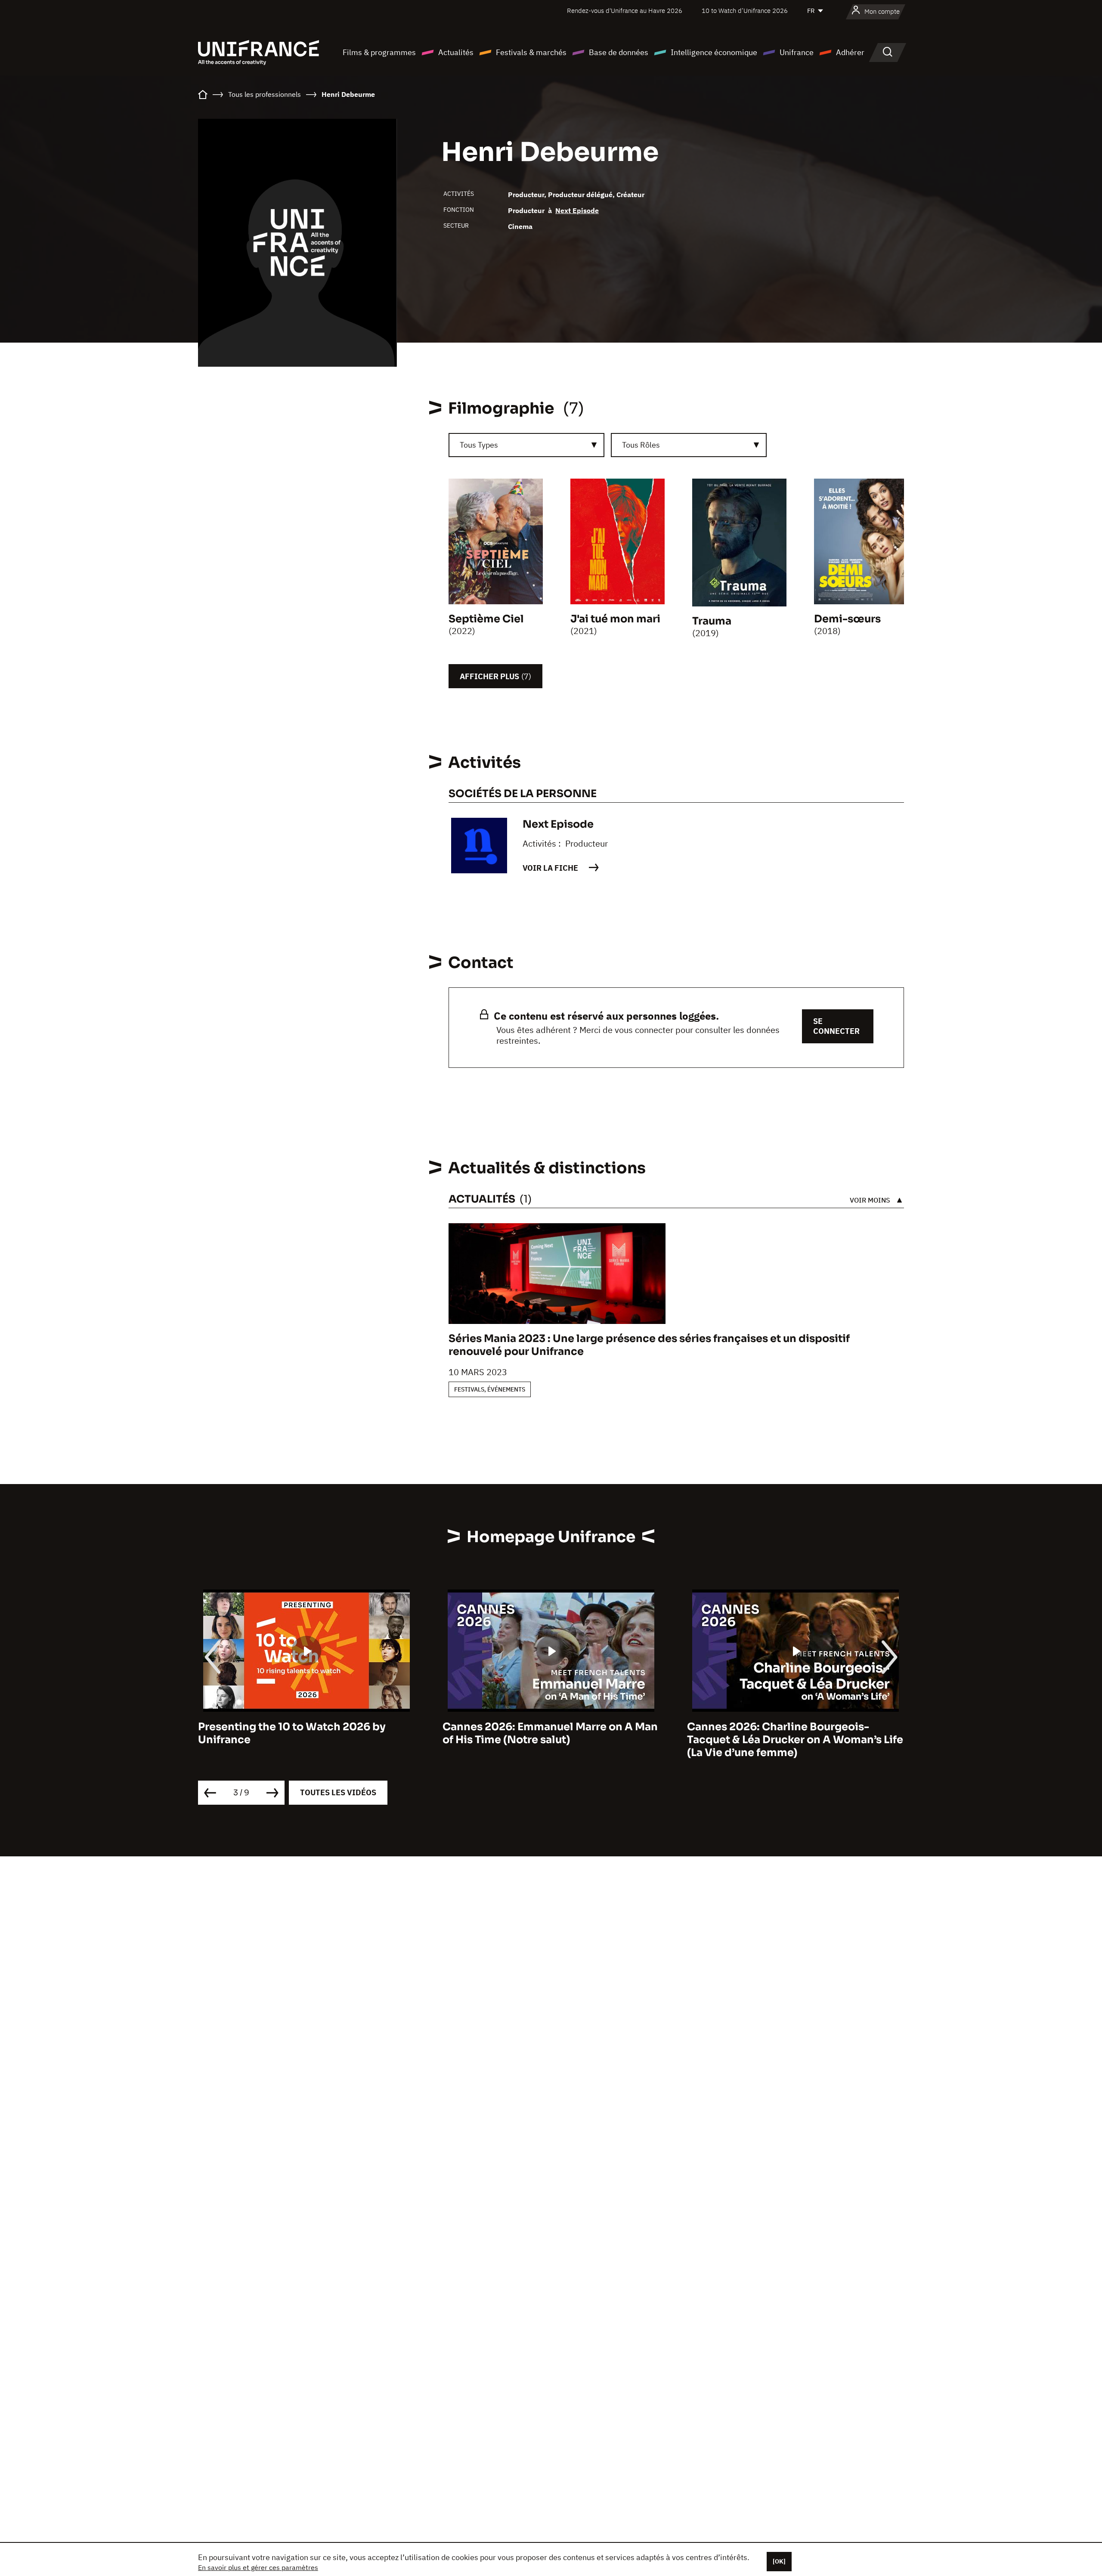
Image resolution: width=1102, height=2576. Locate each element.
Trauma (712, 621)
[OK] (779, 2561)
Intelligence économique (714, 52)
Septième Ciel (486, 619)
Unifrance (797, 52)
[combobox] (526, 445)
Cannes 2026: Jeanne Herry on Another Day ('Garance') (791, 1733)
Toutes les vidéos (338, 1792)
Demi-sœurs (847, 619)
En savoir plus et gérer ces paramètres (258, 2567)
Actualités (456, 52)
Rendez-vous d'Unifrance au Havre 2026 (625, 11)
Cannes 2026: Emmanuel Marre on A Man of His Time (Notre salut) (306, 1733)
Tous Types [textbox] (479, 445)
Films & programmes (379, 52)
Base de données (619, 52)
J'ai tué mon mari (615, 619)
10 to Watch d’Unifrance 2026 (745, 11)
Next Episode (577, 210)
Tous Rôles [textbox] (641, 445)
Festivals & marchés (531, 52)
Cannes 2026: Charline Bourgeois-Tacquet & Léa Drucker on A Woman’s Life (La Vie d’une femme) (551, 1740)
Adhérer (850, 52)
